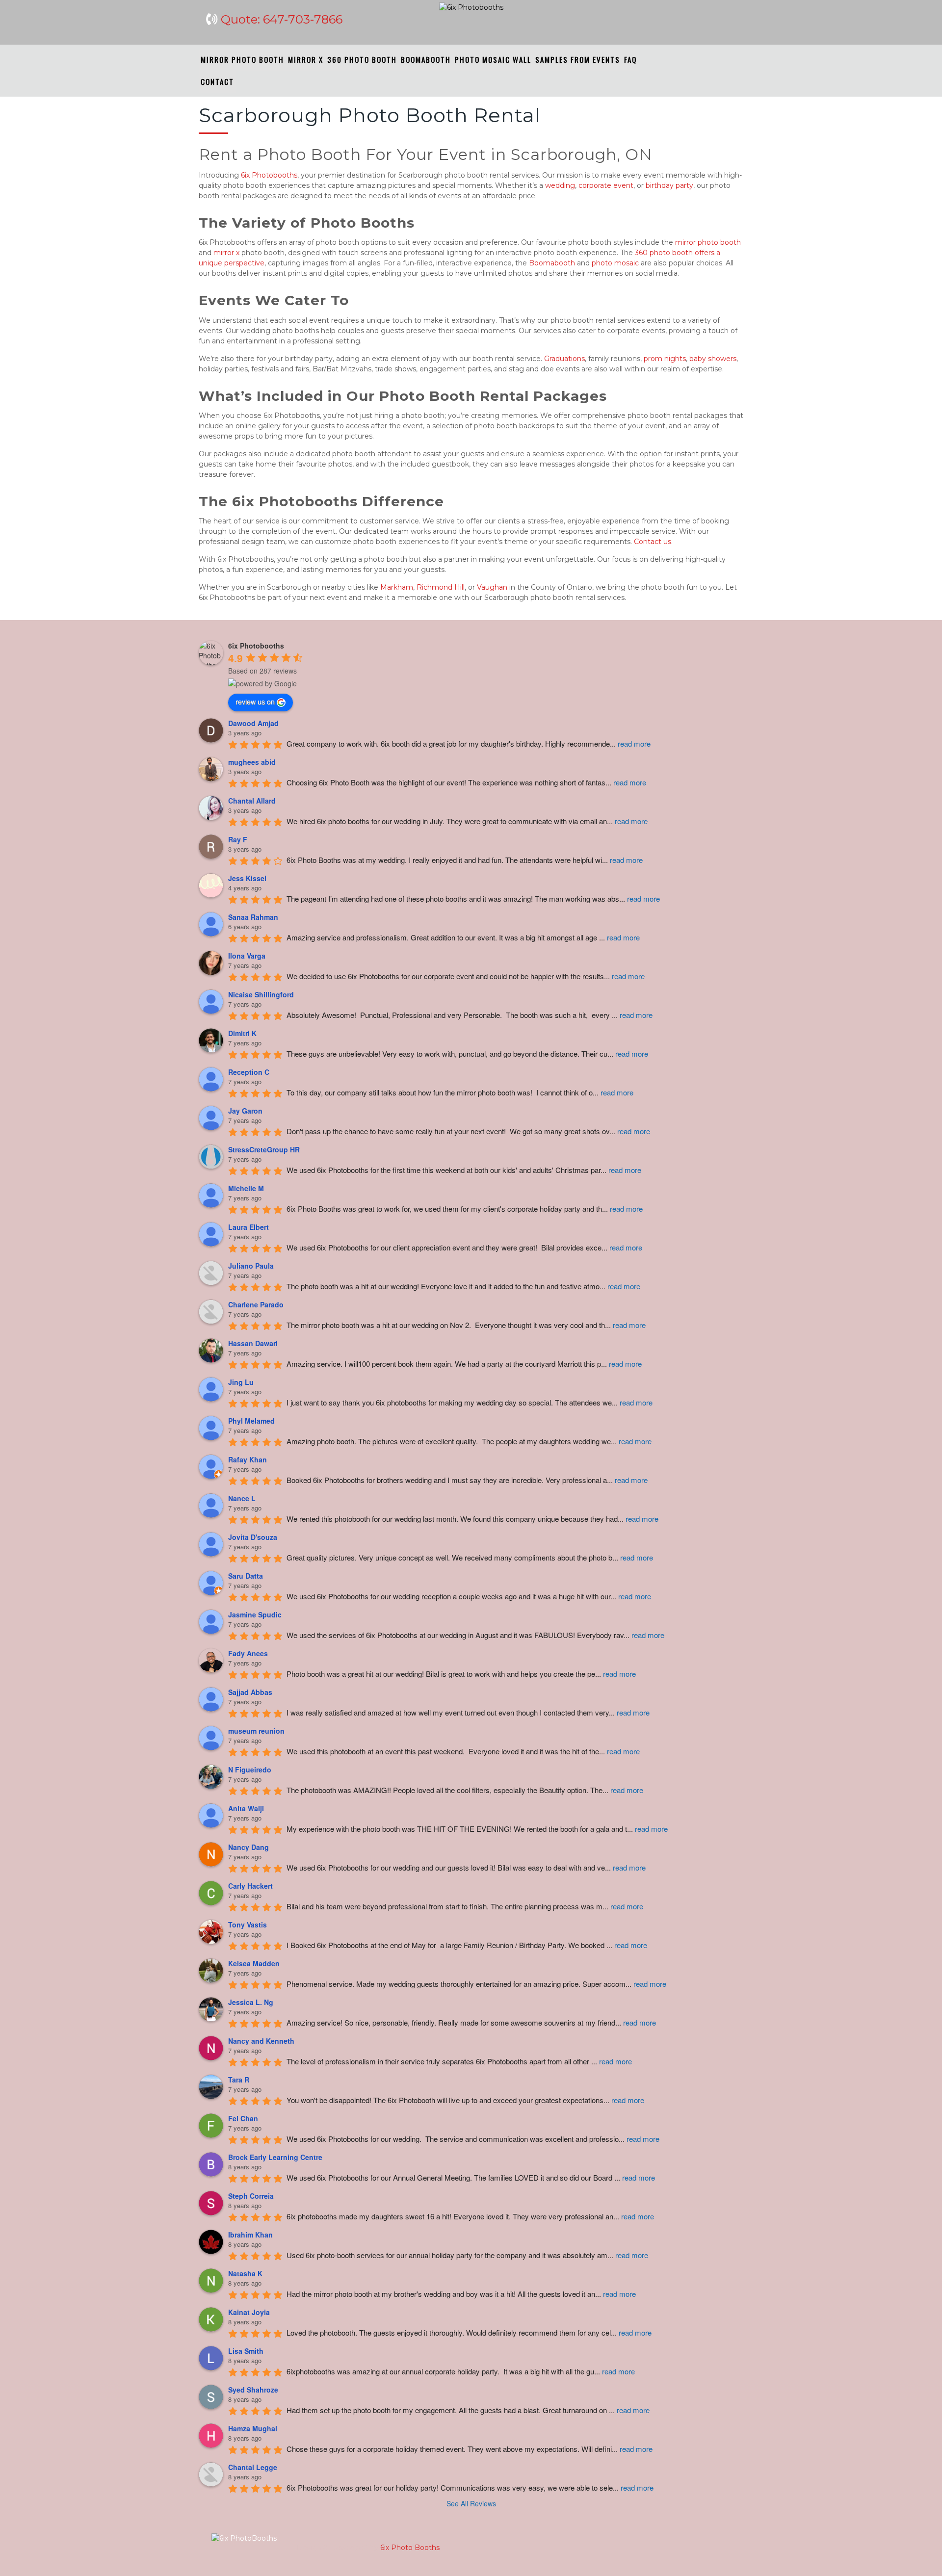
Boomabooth (552, 263)
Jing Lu (241, 1382)
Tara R (239, 2080)
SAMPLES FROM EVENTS (578, 59)
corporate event (606, 185)
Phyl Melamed (251, 1421)
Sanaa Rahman (253, 917)
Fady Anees (248, 1653)
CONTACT (217, 81)
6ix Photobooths (269, 175)
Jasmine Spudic (255, 1614)
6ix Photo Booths (409, 2548)
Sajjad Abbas (250, 1692)
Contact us (653, 542)
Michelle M (246, 1188)
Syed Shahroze (253, 2390)
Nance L (242, 1498)
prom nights (665, 359)
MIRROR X (306, 59)
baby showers (713, 359)
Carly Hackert (250, 1886)
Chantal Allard (252, 801)
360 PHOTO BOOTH (362, 59)
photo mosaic (615, 263)
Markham (397, 587)
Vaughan (492, 587)
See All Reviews (471, 2503)
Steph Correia (251, 2196)
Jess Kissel (247, 878)
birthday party (669, 185)
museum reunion (256, 1731)
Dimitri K (242, 1033)
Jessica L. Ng (251, 2002)
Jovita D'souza (253, 1537)
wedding (560, 185)
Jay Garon (245, 1111)
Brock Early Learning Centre (275, 2157)
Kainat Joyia (249, 2312)
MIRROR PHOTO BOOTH (242, 59)
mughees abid (252, 762)
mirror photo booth (708, 242)
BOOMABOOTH (426, 59)
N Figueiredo (250, 1769)
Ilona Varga (247, 956)
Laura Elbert (249, 1227)
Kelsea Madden (254, 1963)
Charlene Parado (256, 1304)
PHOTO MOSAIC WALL (493, 59)
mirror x (226, 253)
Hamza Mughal (253, 2428)
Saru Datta (246, 1576)
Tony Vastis (248, 1925)
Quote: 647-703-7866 (282, 19)
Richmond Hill (441, 587)
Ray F (238, 839)
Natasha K (245, 2273)
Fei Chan (243, 2118)
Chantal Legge (253, 2467)
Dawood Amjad (253, 723)
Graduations (564, 359)
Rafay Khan (248, 1459)
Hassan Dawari (253, 1343)
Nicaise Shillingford (261, 994)
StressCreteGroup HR (264, 1149)
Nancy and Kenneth (261, 2041)
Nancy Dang (249, 1847)
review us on (255, 702)
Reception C (249, 1072)
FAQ (630, 59)
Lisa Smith (246, 2351)
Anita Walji (246, 1808)
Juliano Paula (251, 1266)
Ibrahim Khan (250, 2235)
